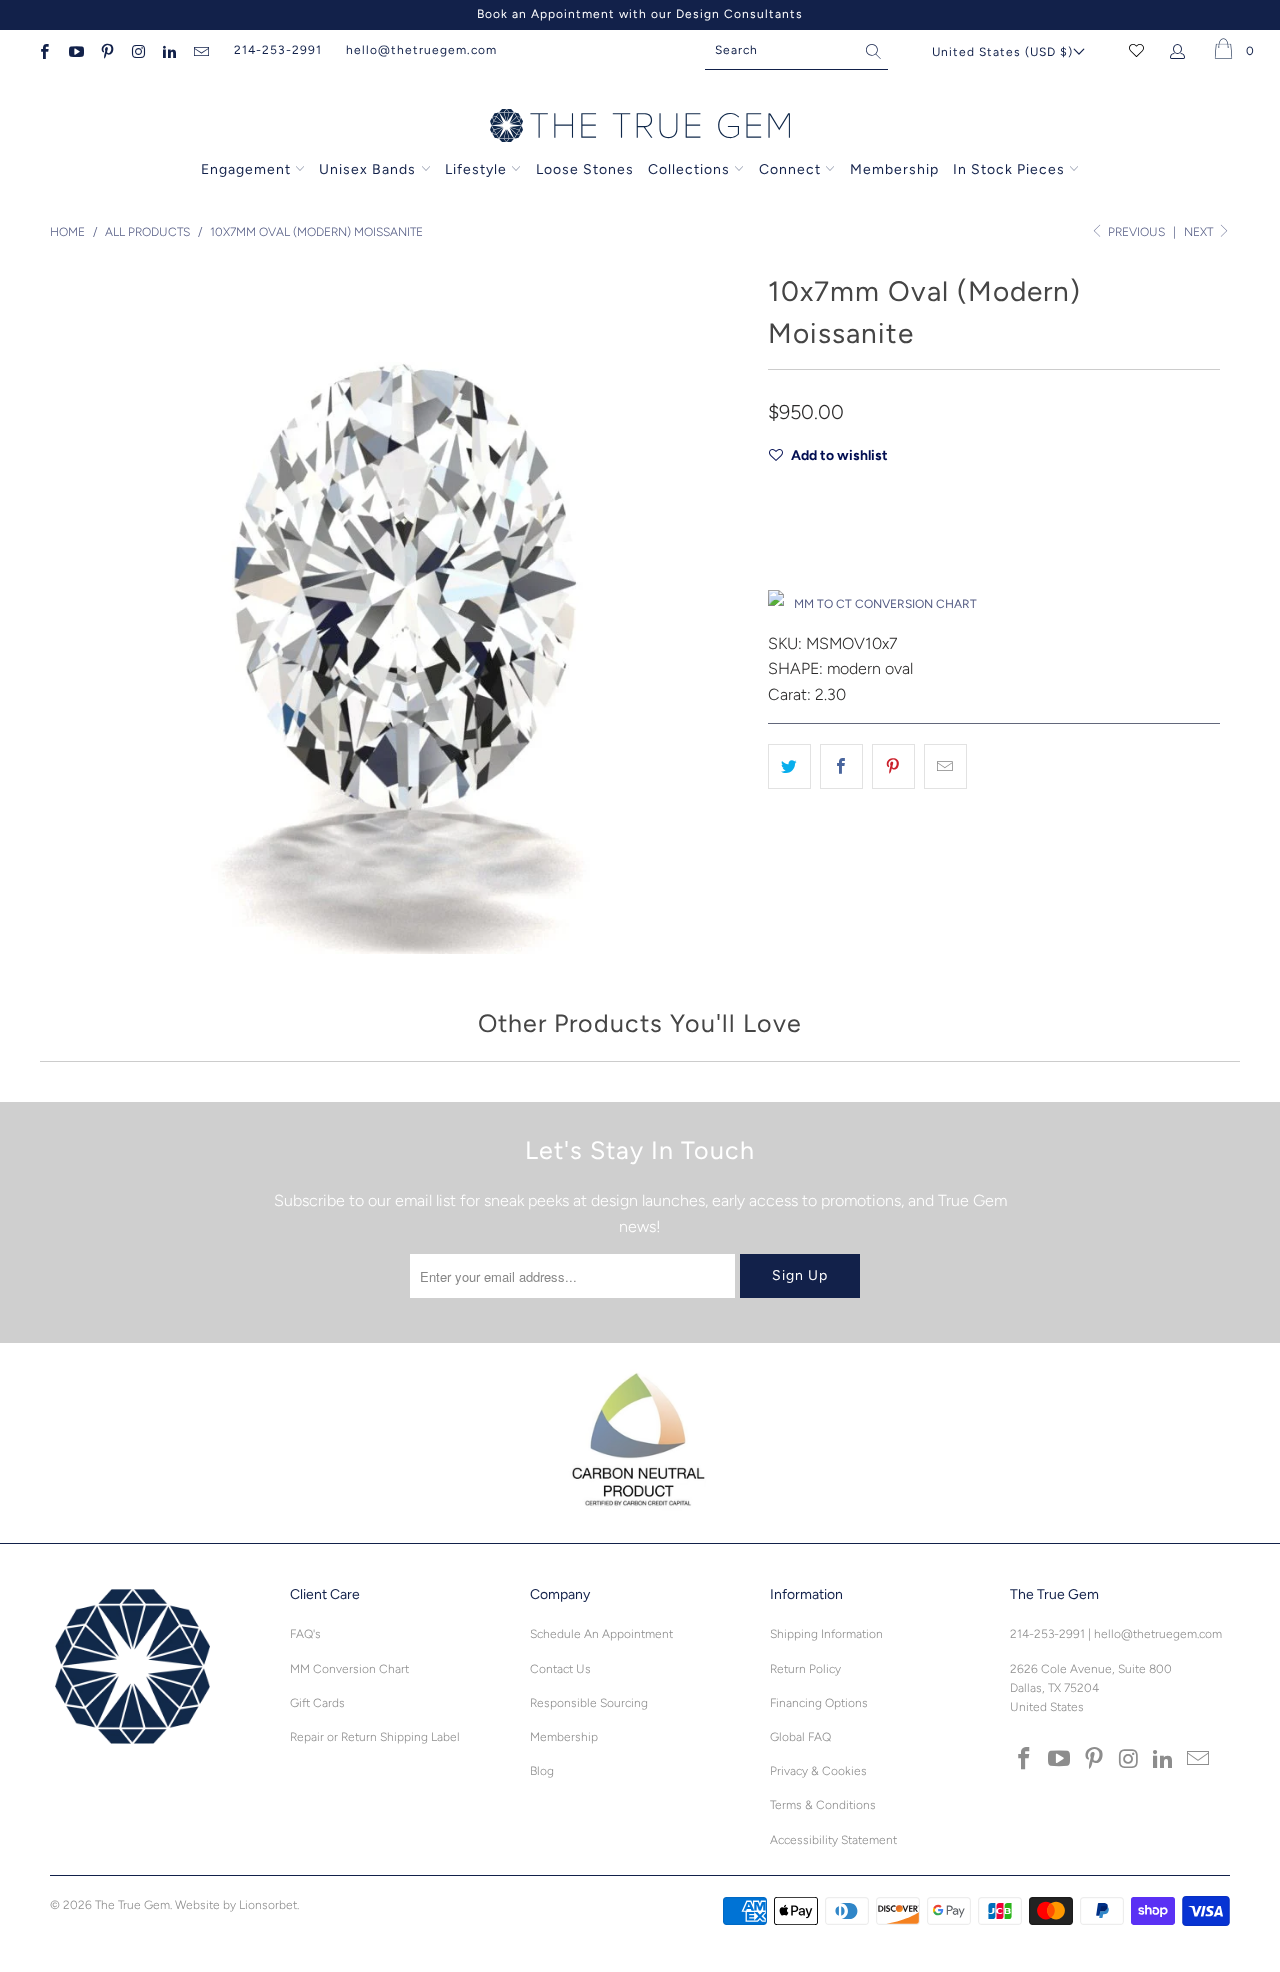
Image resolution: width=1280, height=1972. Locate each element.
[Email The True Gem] (199, 50)
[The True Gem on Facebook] (43, 50)
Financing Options (819, 1703)
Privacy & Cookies (818, 1771)
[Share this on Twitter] (789, 767)
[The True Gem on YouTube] (74, 50)
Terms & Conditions (823, 1805)
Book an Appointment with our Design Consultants (640, 14)
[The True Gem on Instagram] (137, 50)
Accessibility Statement (833, 1840)
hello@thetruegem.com (421, 50)
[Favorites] (1136, 50)
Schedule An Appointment (601, 1634)
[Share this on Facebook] (841, 767)
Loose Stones (585, 169)
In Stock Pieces (1011, 169)
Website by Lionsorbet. (237, 1905)
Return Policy (805, 1669)
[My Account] (1181, 50)
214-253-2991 (278, 50)
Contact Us (560, 1669)
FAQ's (305, 1634)
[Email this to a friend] (945, 767)
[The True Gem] (640, 127)
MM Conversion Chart (349, 1669)
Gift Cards (317, 1703)
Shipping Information (826, 1634)
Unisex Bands (367, 169)
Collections (691, 169)
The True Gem (132, 1905)
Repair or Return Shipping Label (375, 1737)
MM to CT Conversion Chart (885, 604)
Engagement (246, 169)
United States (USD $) (1002, 52)
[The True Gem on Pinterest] (106, 50)
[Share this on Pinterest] (893, 767)
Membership (894, 169)
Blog (542, 1771)
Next (1200, 232)
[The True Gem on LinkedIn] (168, 50)
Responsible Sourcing (589, 1703)
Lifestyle (476, 169)
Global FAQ (800, 1737)
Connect (790, 169)
